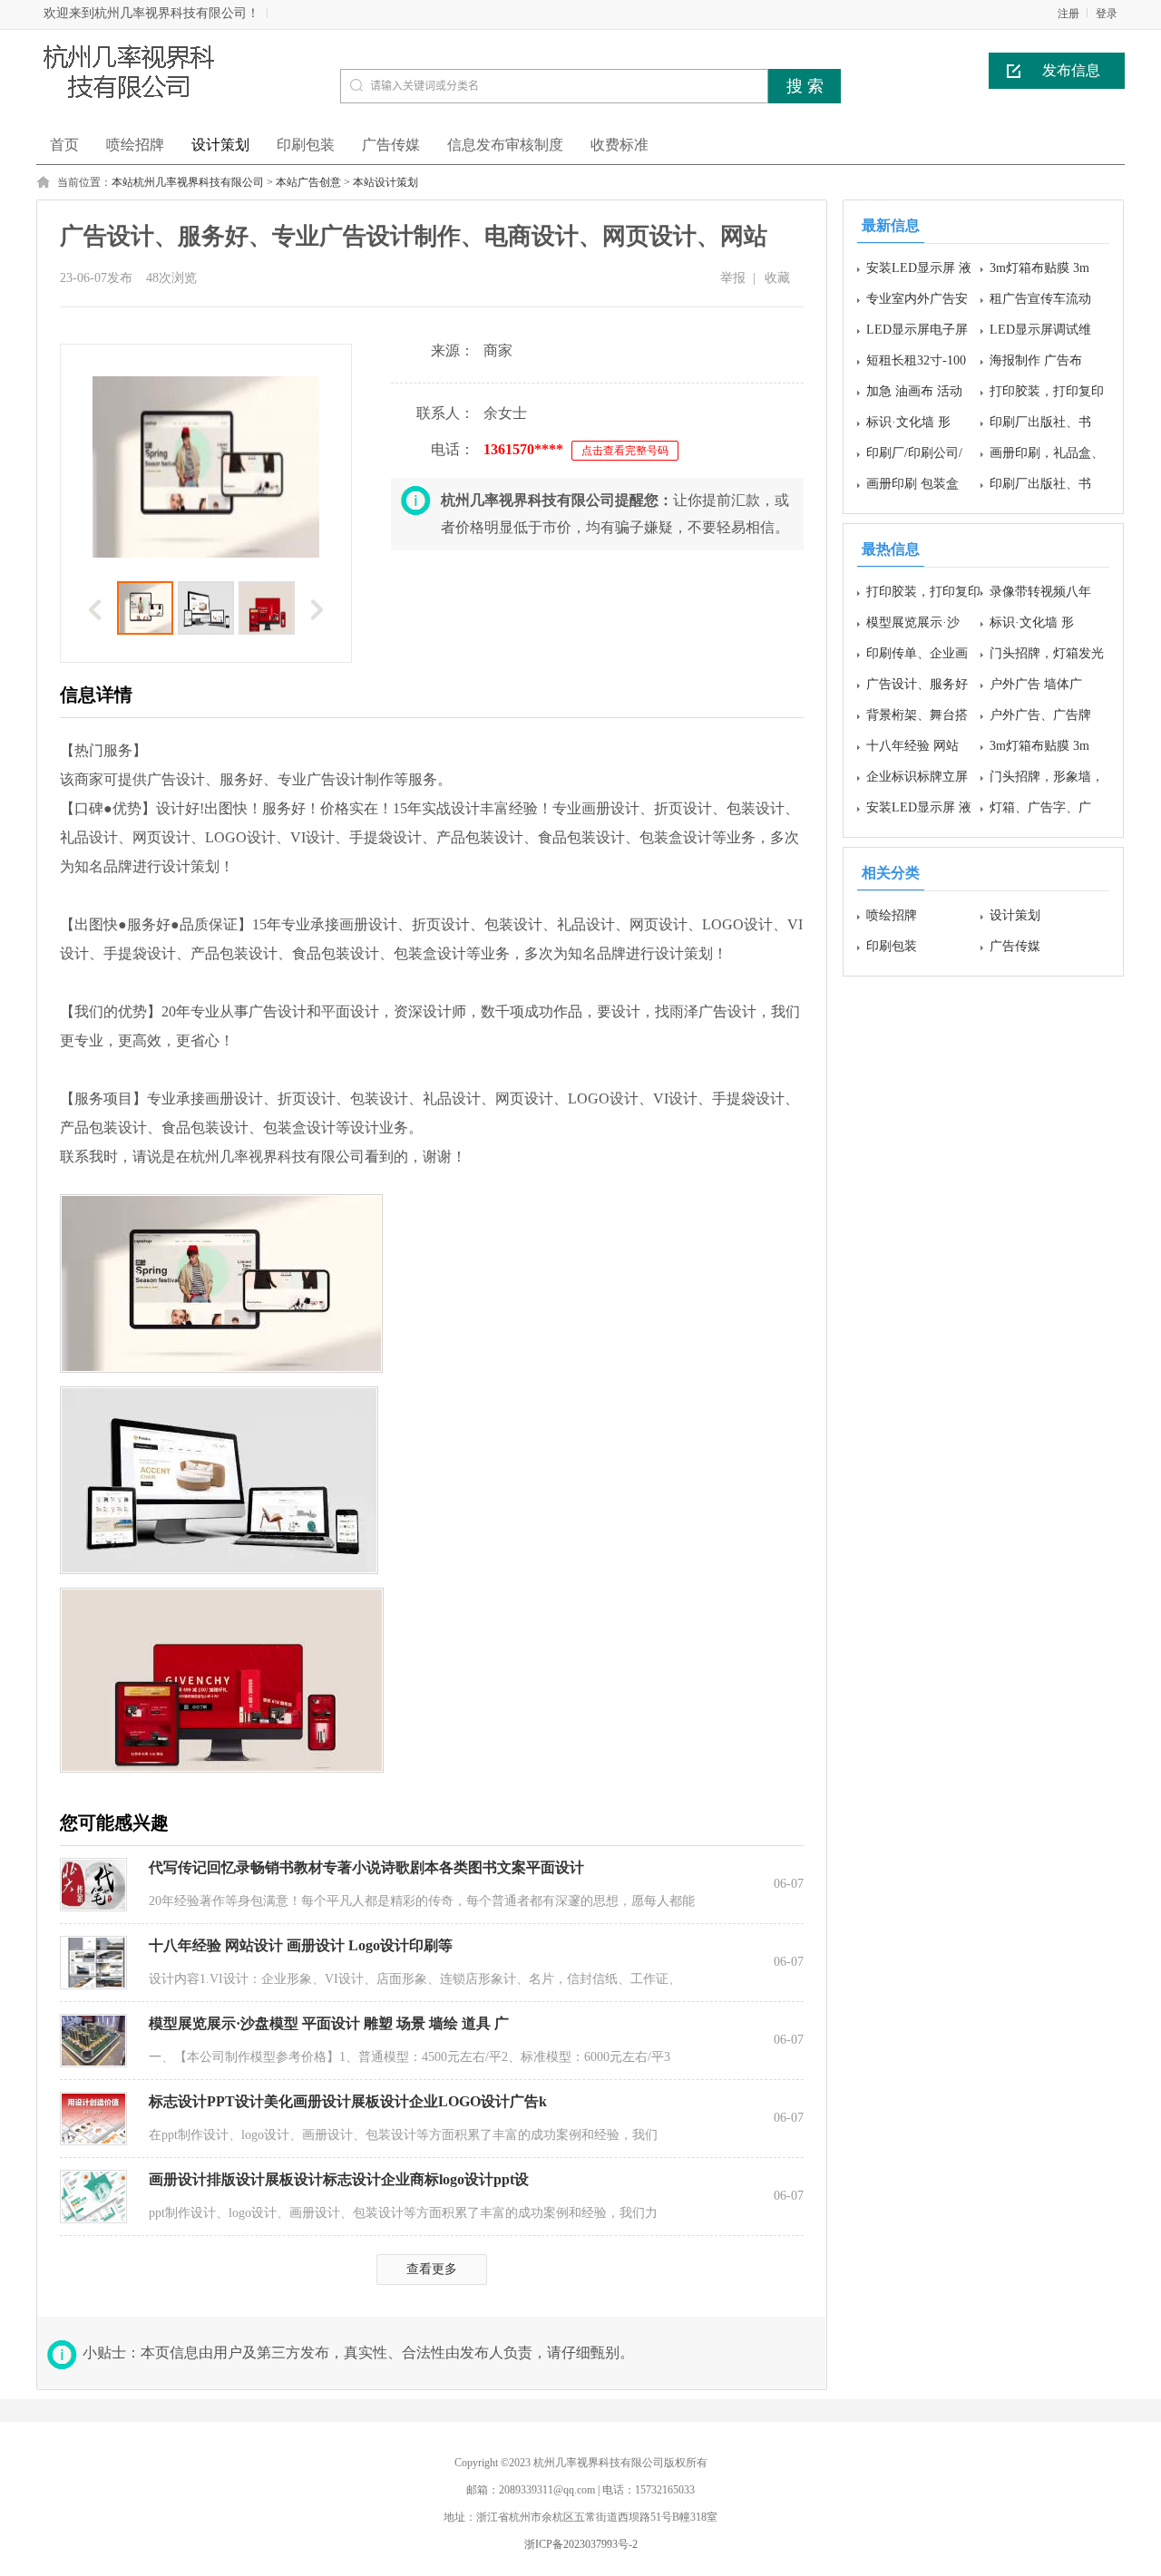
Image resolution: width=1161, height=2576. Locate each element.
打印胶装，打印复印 (1047, 391)
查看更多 (432, 2269)
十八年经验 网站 (912, 746)
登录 (1107, 14)
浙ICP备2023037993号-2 (581, 2544)
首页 (64, 145)
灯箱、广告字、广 (1040, 807)
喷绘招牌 (892, 915)
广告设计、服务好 (917, 684)
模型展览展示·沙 (913, 622)
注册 (1068, 14)
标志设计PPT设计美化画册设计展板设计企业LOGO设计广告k (348, 2101)
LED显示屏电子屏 (917, 330)
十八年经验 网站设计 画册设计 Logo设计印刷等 (301, 1945)
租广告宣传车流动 (1040, 299)
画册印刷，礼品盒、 (1047, 453)
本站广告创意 (308, 182)
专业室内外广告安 (917, 299)
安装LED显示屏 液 (919, 268)
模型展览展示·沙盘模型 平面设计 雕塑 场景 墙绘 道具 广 (329, 2023)
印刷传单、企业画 (917, 653)
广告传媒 (1015, 946)
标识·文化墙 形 (908, 422)
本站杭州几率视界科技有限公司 (188, 182)
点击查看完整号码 (625, 451)
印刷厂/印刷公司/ (914, 453)
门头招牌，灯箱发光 (1047, 653)
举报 (733, 278)
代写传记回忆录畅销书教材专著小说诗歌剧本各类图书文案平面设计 (366, 1867)
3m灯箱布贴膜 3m (1039, 268)
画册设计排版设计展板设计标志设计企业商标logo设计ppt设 (339, 2179)
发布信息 (1071, 70)
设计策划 (1015, 915)
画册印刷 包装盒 (912, 484)
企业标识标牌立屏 (917, 777)
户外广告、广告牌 (1040, 715)
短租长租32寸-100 (916, 360)
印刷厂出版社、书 (1040, 422)
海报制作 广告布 (1036, 360)
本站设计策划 (385, 182)
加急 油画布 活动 (914, 391)
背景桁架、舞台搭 (917, 715)
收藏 (777, 278)
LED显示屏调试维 (1040, 330)
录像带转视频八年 (1040, 592)
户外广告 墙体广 (1036, 684)
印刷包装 (892, 946)
